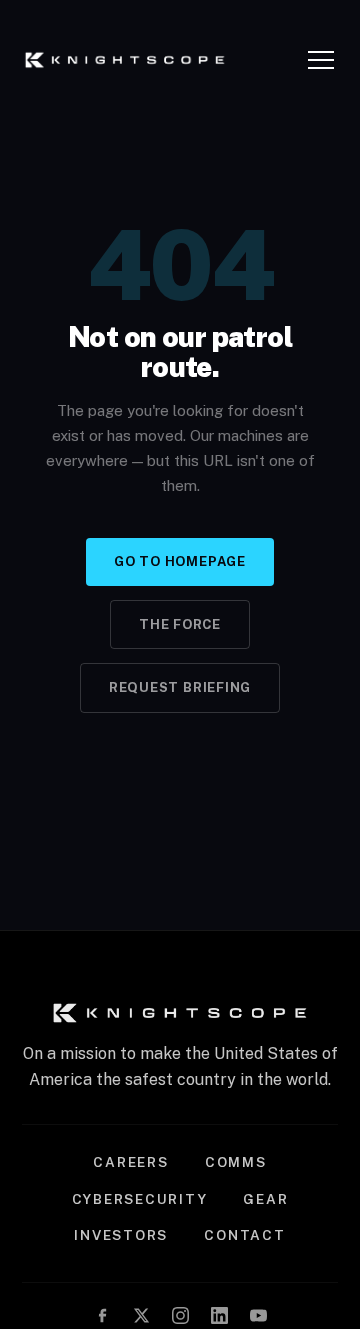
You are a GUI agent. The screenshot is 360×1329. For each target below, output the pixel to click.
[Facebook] (102, 1315)
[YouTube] (258, 1315)
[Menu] (323, 60)
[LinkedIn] (219, 1315)
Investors (121, 1235)
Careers (130, 1162)
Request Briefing (180, 687)
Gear (265, 1199)
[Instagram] (180, 1315)
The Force (180, 624)
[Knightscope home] (125, 60)
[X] (141, 1315)
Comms (236, 1162)
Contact (244, 1235)
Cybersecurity (140, 1199)
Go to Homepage (180, 561)
